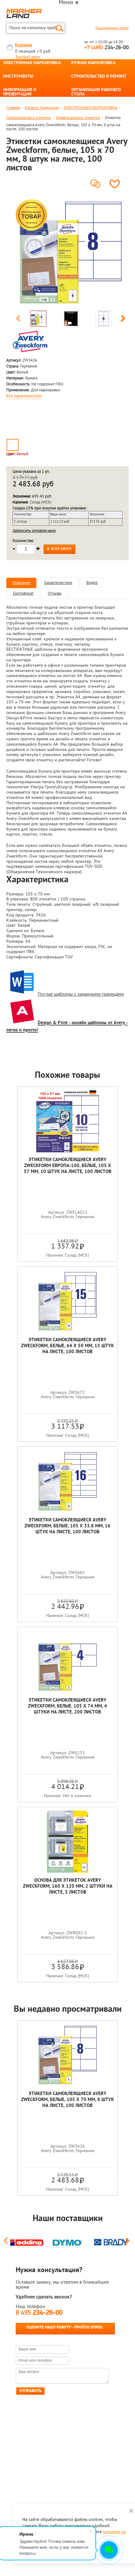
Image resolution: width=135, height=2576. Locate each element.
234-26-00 (106, 48)
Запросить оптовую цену (34, 531)
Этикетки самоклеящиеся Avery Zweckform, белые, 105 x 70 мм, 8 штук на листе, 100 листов (67, 2100)
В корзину (59, 549)
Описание (21, 583)
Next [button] (123, 320)
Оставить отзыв (97, 182)
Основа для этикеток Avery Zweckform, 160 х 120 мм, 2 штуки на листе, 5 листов (68, 1887)
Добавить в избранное (116, 184)
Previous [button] (18, 320)
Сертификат (23, 594)
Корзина (24, 45)
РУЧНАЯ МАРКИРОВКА (93, 63)
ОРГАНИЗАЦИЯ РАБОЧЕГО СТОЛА (96, 92)
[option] (71, 253)
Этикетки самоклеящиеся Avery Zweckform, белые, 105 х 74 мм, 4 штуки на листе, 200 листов (67, 1706)
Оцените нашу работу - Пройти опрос (65, 2327)
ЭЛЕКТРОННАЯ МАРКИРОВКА (32, 63)
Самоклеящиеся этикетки (29, 118)
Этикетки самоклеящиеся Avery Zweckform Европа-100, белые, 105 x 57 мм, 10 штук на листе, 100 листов (68, 1166)
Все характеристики (24, 396)
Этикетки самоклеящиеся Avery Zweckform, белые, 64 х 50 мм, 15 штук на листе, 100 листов (67, 1346)
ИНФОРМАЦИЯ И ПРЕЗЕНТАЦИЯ (20, 92)
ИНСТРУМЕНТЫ (18, 77)
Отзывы (55, 594)
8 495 (39, 2313)
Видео (92, 583)
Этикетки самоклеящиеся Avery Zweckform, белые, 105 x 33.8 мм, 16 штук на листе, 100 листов (67, 1526)
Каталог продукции (42, 108)
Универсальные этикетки (78, 118)
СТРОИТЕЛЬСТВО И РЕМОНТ (99, 77)
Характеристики (58, 583)
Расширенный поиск (112, 28)
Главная (13, 108)
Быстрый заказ (28, 57)
